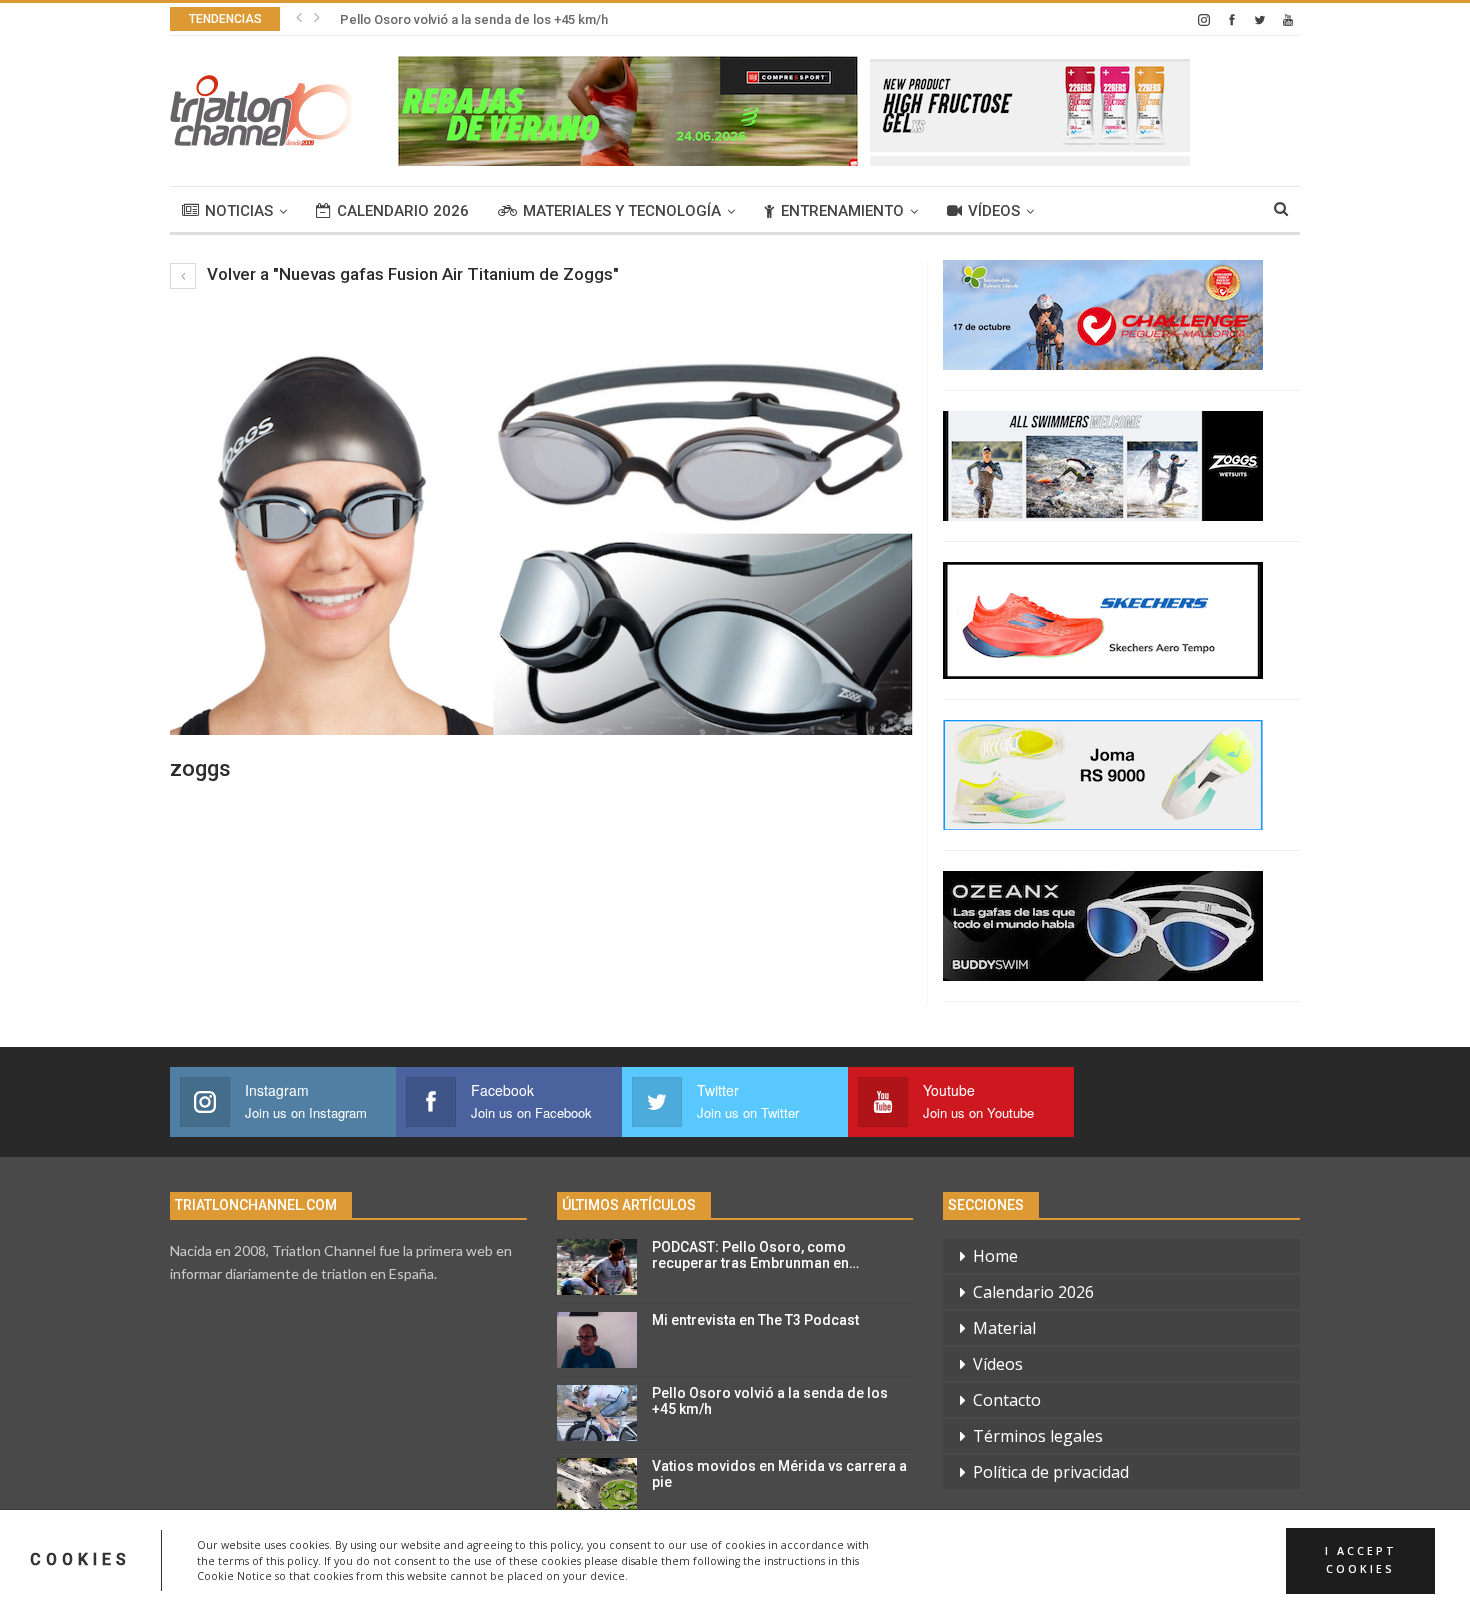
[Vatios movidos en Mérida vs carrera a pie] (597, 1486)
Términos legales (1038, 1436)
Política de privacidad (1051, 1472)
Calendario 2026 (403, 211)
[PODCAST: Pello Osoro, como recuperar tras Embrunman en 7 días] (597, 1267)
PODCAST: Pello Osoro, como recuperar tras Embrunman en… (755, 1255)
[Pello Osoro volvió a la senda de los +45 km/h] (597, 1413)
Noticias (239, 211)
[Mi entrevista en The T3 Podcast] (597, 1340)
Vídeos (994, 211)
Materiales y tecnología (622, 211)
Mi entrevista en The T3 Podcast (755, 1320)
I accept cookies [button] (1361, 1560)
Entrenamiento (842, 211)
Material (1004, 1328)
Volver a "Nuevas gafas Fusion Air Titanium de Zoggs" (411, 274)
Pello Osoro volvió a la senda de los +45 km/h (474, 19)
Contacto (1007, 1400)
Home (995, 1256)
